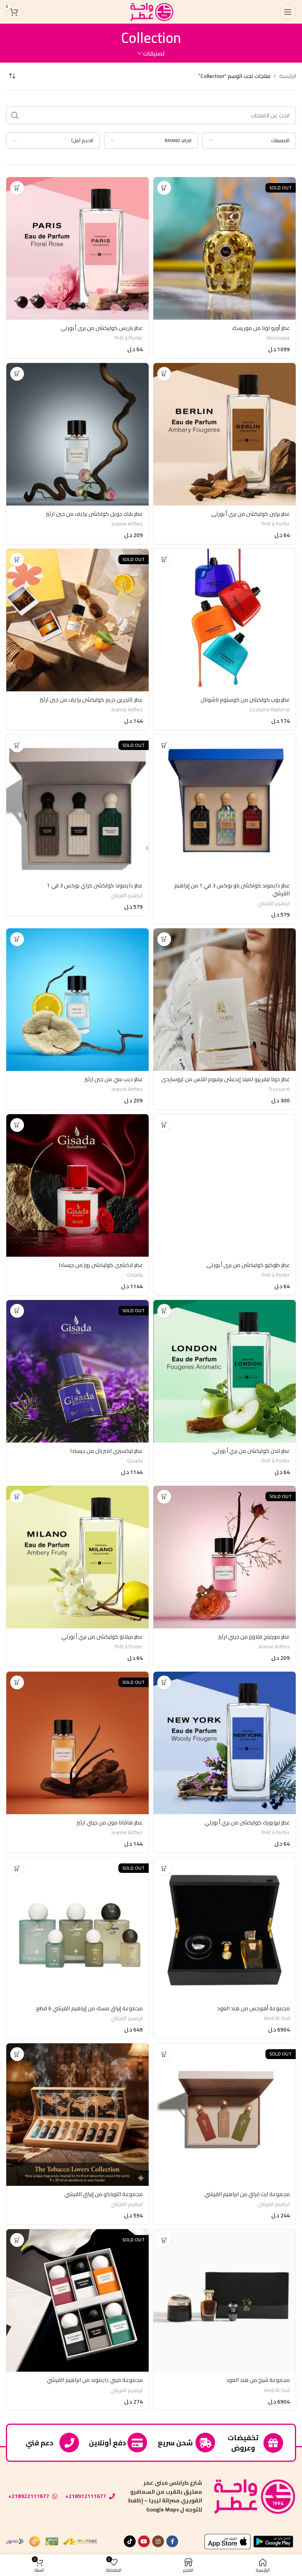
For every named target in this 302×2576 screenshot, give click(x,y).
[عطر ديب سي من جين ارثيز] (77, 1000)
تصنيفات (154, 53)
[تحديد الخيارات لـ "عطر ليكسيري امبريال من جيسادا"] (17, 1311)
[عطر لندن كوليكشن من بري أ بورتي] (225, 1371)
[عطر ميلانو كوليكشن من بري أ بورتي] (77, 1557)
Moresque (278, 338)
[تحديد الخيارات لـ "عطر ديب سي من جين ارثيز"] (17, 939)
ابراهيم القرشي (274, 903)
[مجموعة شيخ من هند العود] (225, 2300)
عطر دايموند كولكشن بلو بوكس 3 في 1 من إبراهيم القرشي (232, 889)
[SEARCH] (15, 115)
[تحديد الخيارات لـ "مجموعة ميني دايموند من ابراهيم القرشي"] (17, 2240)
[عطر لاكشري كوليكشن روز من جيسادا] (77, 1185)
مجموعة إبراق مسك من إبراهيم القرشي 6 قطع (89, 2008)
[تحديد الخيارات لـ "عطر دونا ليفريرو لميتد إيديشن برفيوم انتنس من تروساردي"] (164, 939)
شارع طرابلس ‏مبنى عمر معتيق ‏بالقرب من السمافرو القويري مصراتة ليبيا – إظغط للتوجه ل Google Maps (165, 2496)
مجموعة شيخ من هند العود (258, 2380)
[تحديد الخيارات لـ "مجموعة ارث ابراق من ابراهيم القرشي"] (164, 2054)
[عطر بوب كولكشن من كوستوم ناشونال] (225, 620)
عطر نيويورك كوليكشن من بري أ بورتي (247, 1822)
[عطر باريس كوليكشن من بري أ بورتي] (77, 248)
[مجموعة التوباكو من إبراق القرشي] (77, 2115)
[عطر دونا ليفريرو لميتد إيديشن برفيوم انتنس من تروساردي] (225, 1000)
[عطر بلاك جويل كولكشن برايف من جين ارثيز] (77, 434)
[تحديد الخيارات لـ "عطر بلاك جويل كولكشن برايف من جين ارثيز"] (17, 374)
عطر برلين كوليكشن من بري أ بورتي (250, 514)
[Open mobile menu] (288, 12)
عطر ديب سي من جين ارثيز (114, 1079)
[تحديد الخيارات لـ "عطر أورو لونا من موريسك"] (164, 188)
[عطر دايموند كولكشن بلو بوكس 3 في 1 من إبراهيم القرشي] (225, 806)
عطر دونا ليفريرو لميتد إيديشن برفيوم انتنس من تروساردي (226, 1079)
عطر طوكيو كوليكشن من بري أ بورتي (248, 1265)
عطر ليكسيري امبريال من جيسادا (106, 1451)
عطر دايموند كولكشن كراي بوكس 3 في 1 (95, 885)
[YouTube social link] (144, 2541)
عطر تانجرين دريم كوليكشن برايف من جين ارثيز (91, 700)
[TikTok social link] (130, 2541)
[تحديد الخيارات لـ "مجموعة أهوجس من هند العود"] (164, 1868)
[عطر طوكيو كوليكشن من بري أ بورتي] (225, 1185)
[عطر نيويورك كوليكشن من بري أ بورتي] (225, 1743)
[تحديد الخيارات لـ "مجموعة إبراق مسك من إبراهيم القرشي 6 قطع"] (17, 1868)
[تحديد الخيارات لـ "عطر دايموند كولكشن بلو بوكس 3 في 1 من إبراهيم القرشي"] (164, 745)
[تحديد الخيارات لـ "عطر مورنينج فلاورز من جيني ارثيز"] (164, 1497)
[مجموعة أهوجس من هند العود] (225, 1929)
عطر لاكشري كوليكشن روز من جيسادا (101, 1265)
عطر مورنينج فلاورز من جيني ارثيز (254, 1637)
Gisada (135, 1275)
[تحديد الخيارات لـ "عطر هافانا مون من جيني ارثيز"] (17, 1682)
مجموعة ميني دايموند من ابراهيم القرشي (95, 2380)
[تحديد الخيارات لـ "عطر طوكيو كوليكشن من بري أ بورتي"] (164, 1125)
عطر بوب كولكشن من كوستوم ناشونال (245, 700)
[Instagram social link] (158, 2541)
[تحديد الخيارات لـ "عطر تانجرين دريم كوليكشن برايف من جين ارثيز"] (17, 560)
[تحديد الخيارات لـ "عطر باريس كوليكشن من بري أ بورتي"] (17, 188)
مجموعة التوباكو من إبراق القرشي (104, 2194)
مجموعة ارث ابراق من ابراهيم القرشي (247, 2194)
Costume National (270, 710)
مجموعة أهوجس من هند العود (253, 2008)
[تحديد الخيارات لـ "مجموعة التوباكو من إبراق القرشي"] (17, 2054)
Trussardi (279, 1089)
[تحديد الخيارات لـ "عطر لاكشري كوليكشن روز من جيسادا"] (17, 1125)
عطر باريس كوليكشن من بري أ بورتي (102, 328)
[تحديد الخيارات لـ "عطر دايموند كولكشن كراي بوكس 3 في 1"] (17, 745)
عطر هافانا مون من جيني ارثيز (110, 1822)
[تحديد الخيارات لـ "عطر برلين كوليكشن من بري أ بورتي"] (164, 374)
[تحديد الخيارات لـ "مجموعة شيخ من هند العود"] (164, 2240)
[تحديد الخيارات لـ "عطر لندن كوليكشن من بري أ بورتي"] (164, 1311)
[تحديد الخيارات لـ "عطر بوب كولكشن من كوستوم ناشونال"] (164, 560)
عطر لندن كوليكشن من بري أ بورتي (251, 1451)
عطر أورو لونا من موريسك (261, 328)
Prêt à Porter (129, 338)
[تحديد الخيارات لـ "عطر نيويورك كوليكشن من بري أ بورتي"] (164, 1682)
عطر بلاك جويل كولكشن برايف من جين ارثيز (94, 514)
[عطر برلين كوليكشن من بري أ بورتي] (225, 434)
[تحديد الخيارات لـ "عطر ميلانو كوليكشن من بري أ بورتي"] (17, 1497)
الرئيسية (288, 76)
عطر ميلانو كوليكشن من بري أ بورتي (102, 1637)
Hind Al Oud (277, 2018)
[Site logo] (151, 11)
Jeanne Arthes (127, 524)
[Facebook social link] (172, 2541)
